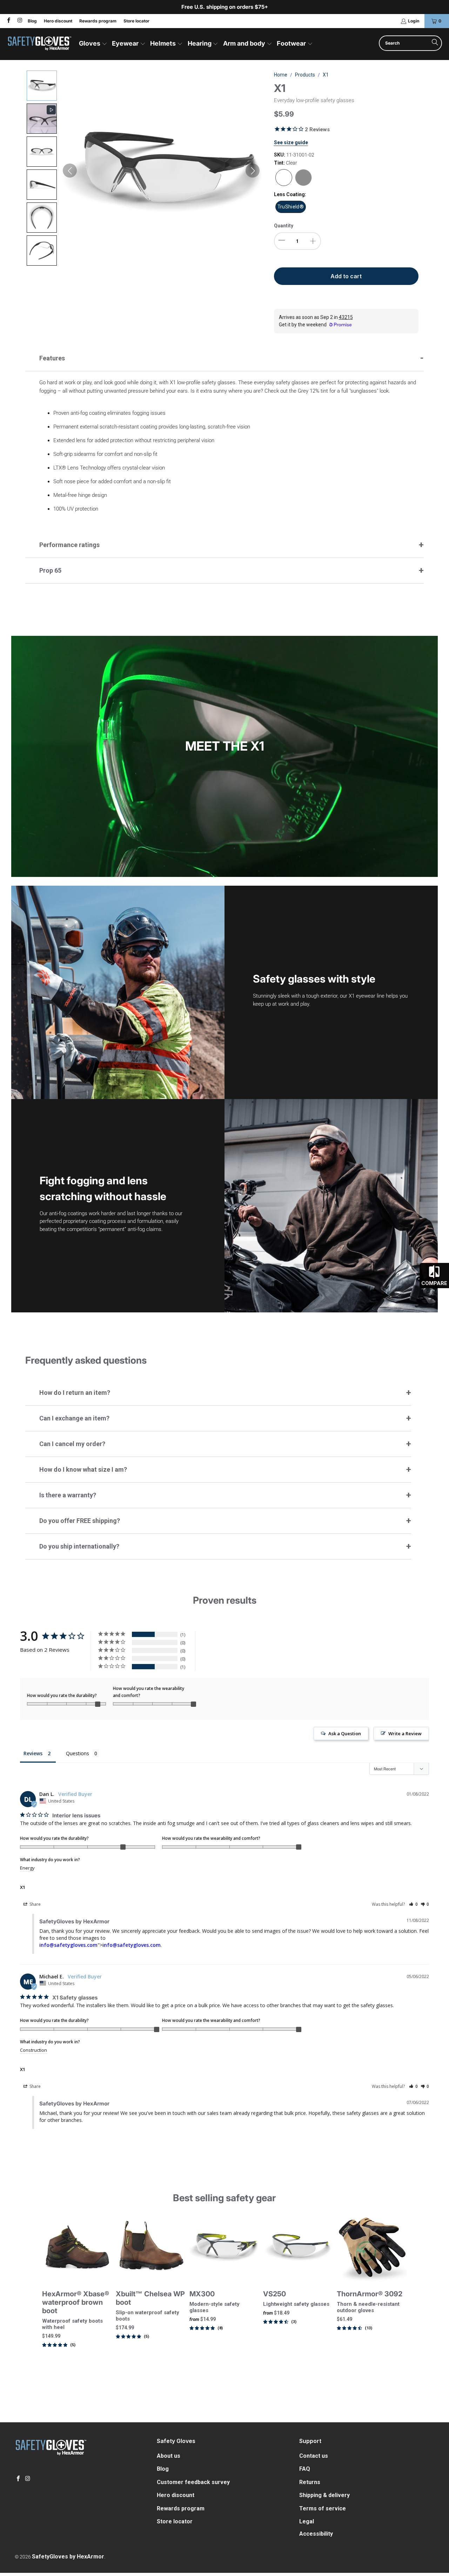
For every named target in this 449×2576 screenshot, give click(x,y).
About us (169, 2456)
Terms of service (323, 2508)
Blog (32, 21)
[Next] (400, 2289)
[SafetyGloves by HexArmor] (39, 44)
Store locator (136, 21)
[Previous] (49, 2289)
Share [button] (35, 1904)
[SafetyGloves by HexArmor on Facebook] (8, 21)
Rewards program (98, 21)
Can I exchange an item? (74, 1418)
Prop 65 (50, 570)
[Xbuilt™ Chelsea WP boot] (151, 2248)
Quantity (284, 226)
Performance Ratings (69, 545)
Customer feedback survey (193, 2482)
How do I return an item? (75, 1393)
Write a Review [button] (405, 1733)
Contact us (314, 2456)
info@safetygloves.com (68, 1945)
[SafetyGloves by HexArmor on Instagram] (19, 21)
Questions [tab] (78, 1753)
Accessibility (316, 2534)
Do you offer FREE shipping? (80, 1521)
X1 (23, 1887)
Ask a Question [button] (345, 1733)
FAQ (305, 2469)
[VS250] (298, 2248)
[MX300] (224, 2248)
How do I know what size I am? (83, 1469)
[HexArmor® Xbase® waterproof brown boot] (77, 2248)
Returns (310, 2482)
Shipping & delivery (324, 2495)
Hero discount (58, 21)
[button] (93, 44)
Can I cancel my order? (72, 1444)
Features (52, 358)
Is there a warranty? (68, 1495)
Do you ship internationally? (79, 1546)
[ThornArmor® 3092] (372, 2248)
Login (414, 21)
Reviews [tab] (33, 1753)
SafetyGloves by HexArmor (68, 2557)
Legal (307, 2521)
